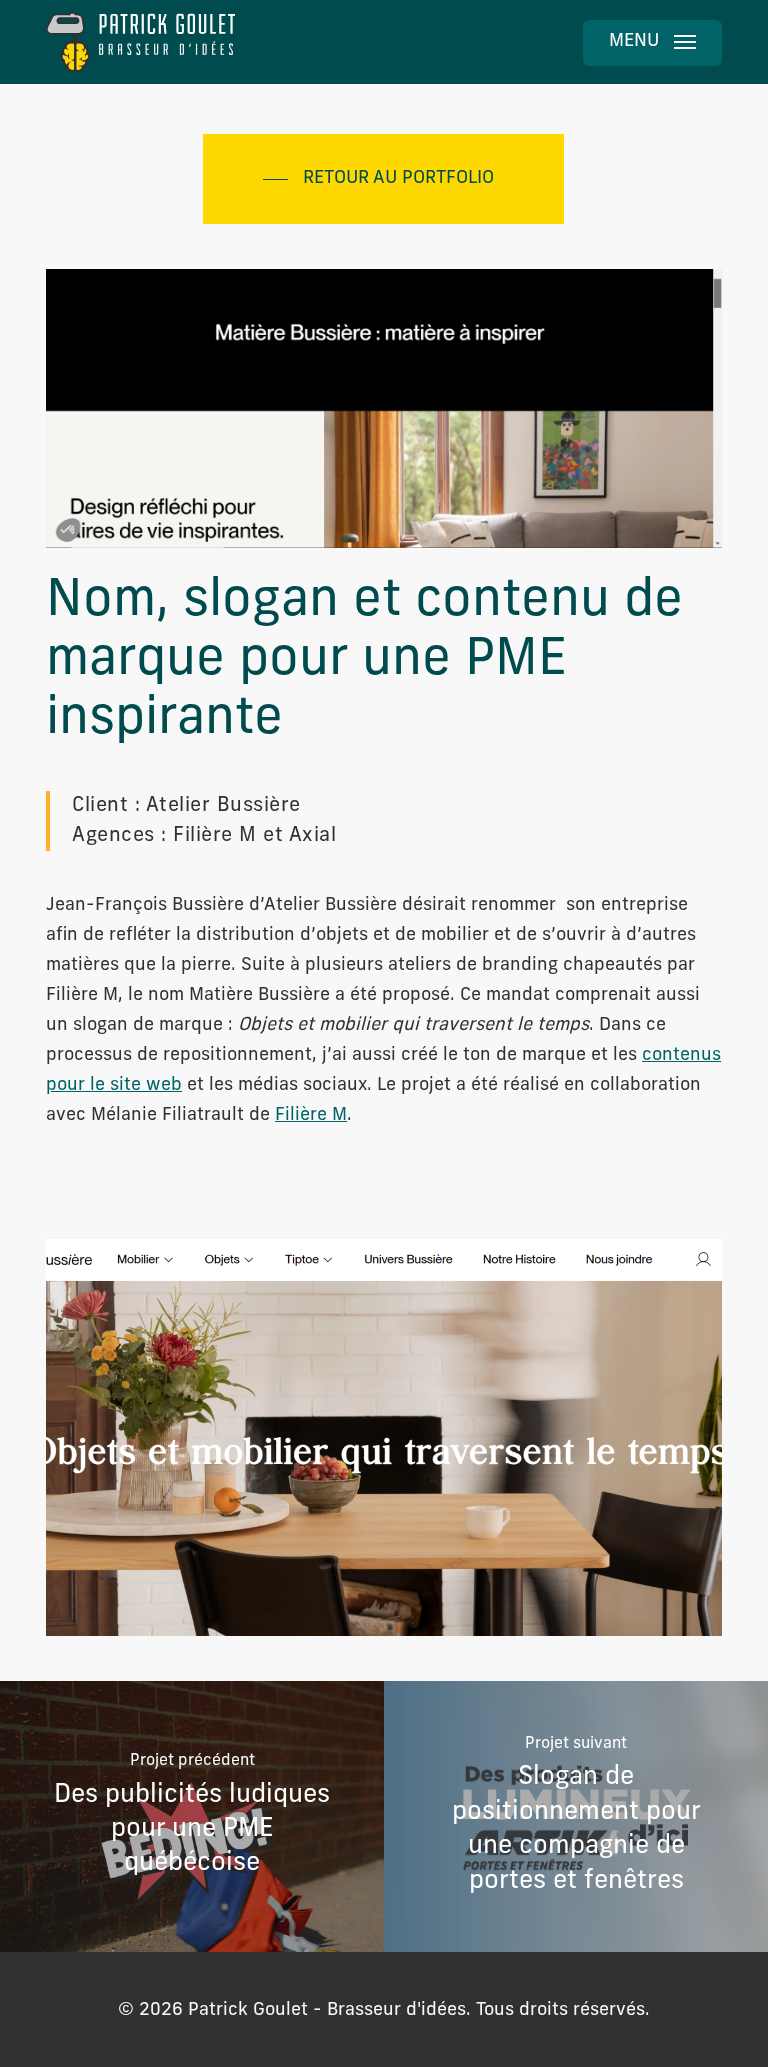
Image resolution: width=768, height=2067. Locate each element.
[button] (652, 43)
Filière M (311, 1116)
